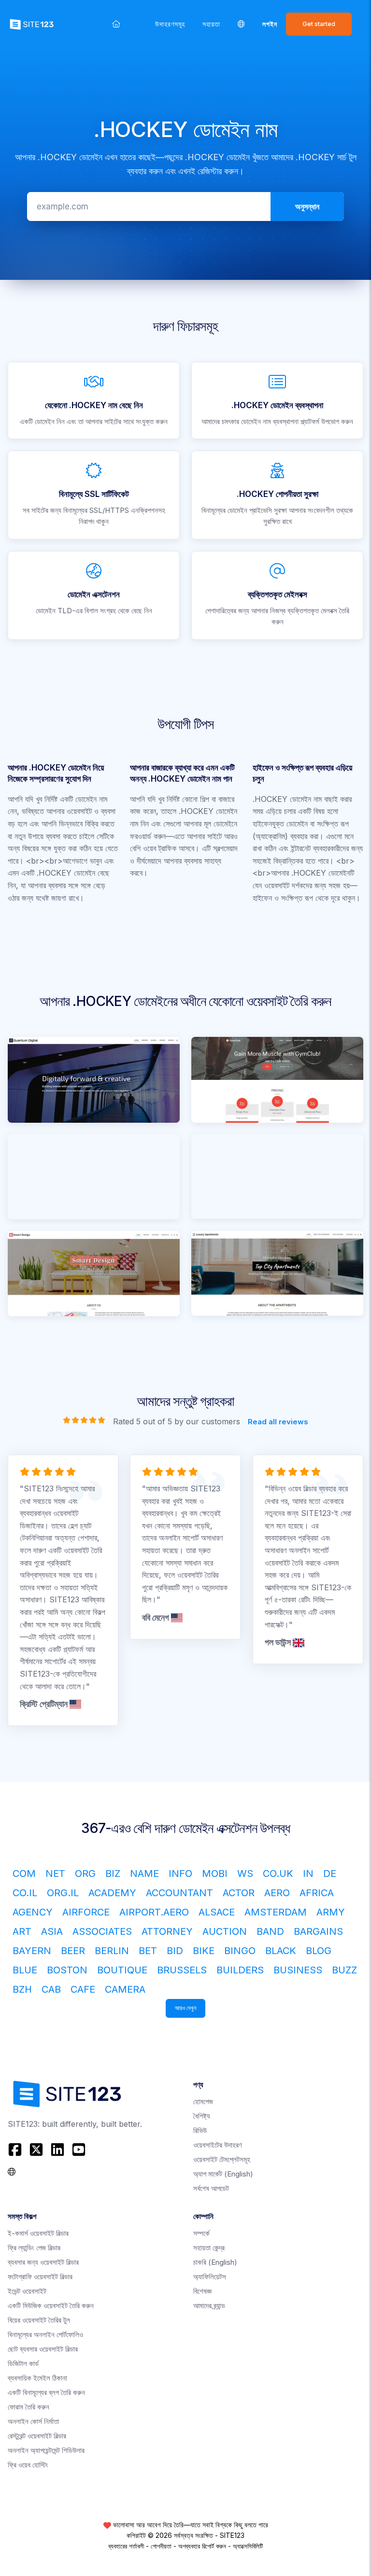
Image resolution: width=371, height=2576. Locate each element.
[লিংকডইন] (57, 2149)
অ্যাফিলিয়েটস (210, 2277)
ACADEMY (112, 1893)
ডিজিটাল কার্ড (23, 2363)
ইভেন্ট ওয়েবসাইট (27, 2291)
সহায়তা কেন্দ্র (209, 2248)
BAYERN (32, 1951)
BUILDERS (240, 1970)
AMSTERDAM (276, 1912)
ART (22, 1931)
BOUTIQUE (122, 1970)
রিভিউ (200, 2130)
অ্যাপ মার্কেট (223, 2174)
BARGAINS (318, 1931)
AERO (277, 1893)
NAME (144, 1873)
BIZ (113, 1873)
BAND (270, 1931)
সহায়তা (211, 24)
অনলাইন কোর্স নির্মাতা (33, 2421)
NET (55, 1873)
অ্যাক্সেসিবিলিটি (248, 2546)
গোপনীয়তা (161, 2546)
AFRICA (317, 1893)
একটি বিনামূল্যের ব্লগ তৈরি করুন (46, 2392)
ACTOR (239, 1893)
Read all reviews (278, 1422)
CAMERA (125, 1989)
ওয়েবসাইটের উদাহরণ (218, 2145)
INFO (180, 1873)
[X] (36, 2149)
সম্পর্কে (201, 2233)
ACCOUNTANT (179, 1893)
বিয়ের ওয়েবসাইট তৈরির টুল (39, 2320)
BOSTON (67, 1970)
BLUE (25, 1970)
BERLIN (112, 1951)
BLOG (319, 1951)
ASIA (52, 1931)
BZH (22, 1989)
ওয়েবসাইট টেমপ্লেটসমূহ (222, 2159)
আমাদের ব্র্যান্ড (209, 2306)
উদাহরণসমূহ (170, 24)
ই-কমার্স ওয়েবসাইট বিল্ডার (38, 2233)
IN (308, 1873)
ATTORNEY (167, 1931)
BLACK (281, 1951)
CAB (51, 1989)
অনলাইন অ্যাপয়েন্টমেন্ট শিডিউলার (46, 2450)
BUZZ (344, 1970)
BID (175, 1951)
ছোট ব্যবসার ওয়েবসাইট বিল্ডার (43, 2349)
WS (245, 1873)
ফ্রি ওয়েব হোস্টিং (28, 2465)
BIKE (204, 1951)
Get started (319, 24)
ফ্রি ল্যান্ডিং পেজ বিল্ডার (34, 2248)
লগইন (270, 24)
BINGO (240, 1951)
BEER (73, 1951)
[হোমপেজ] (116, 24)
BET (148, 1951)
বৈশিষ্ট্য (202, 2116)
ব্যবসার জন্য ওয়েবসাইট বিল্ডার (43, 2262)
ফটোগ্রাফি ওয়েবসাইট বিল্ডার (40, 2277)
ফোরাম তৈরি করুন (29, 2407)
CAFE (83, 1989)
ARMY (331, 1912)
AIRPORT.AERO (154, 1912)
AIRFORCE (86, 1912)
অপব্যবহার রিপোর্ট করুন (202, 2546)
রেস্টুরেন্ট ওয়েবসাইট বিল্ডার (37, 2436)
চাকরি (215, 2262)
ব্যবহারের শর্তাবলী (126, 2546)
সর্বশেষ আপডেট (211, 2188)
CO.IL (25, 1893)
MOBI (215, 1873)
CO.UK (278, 1873)
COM (24, 1873)
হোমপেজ (203, 2101)
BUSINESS (298, 1970)
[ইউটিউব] (79, 2149)
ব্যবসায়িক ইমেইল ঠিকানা (37, 2378)
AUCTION (225, 1931)
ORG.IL (63, 1893)
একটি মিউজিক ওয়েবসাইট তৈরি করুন (51, 2306)
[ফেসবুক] (16, 2149)
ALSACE (217, 1912)
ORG (85, 1873)
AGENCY (33, 1912)
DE (330, 1873)
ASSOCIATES (102, 1931)
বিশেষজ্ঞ (202, 2291)
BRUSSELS (182, 1970)
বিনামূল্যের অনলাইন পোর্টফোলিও (45, 2335)
